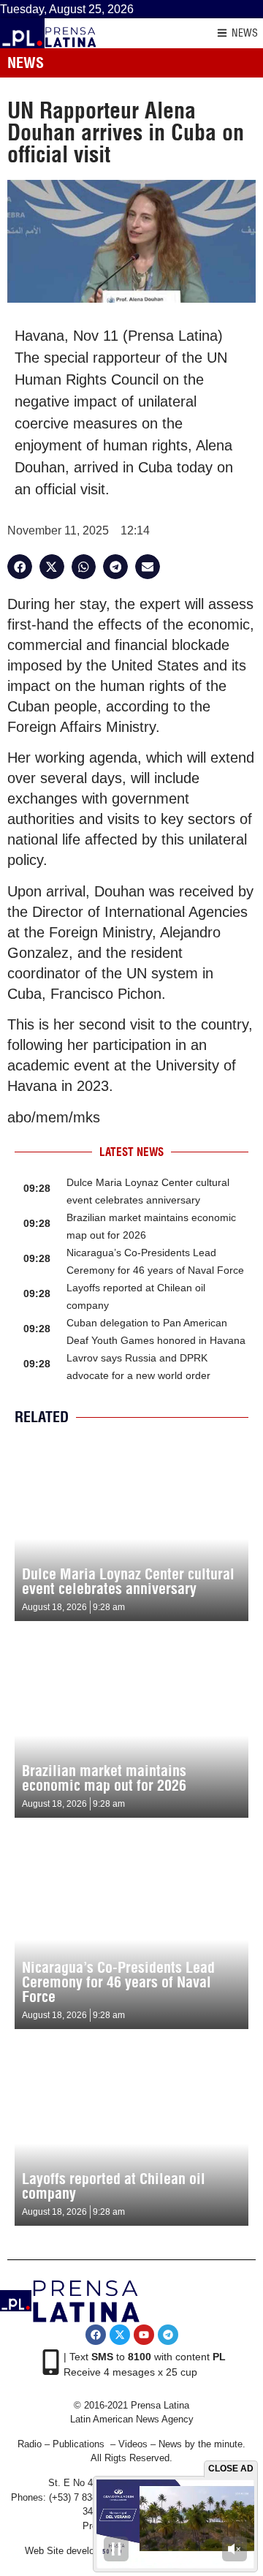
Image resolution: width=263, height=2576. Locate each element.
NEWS (245, 33)
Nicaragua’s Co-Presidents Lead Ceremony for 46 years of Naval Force (118, 1982)
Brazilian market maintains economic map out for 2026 (104, 1778)
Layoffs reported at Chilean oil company (114, 2186)
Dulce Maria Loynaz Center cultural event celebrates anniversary (128, 1581)
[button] (20, 567)
